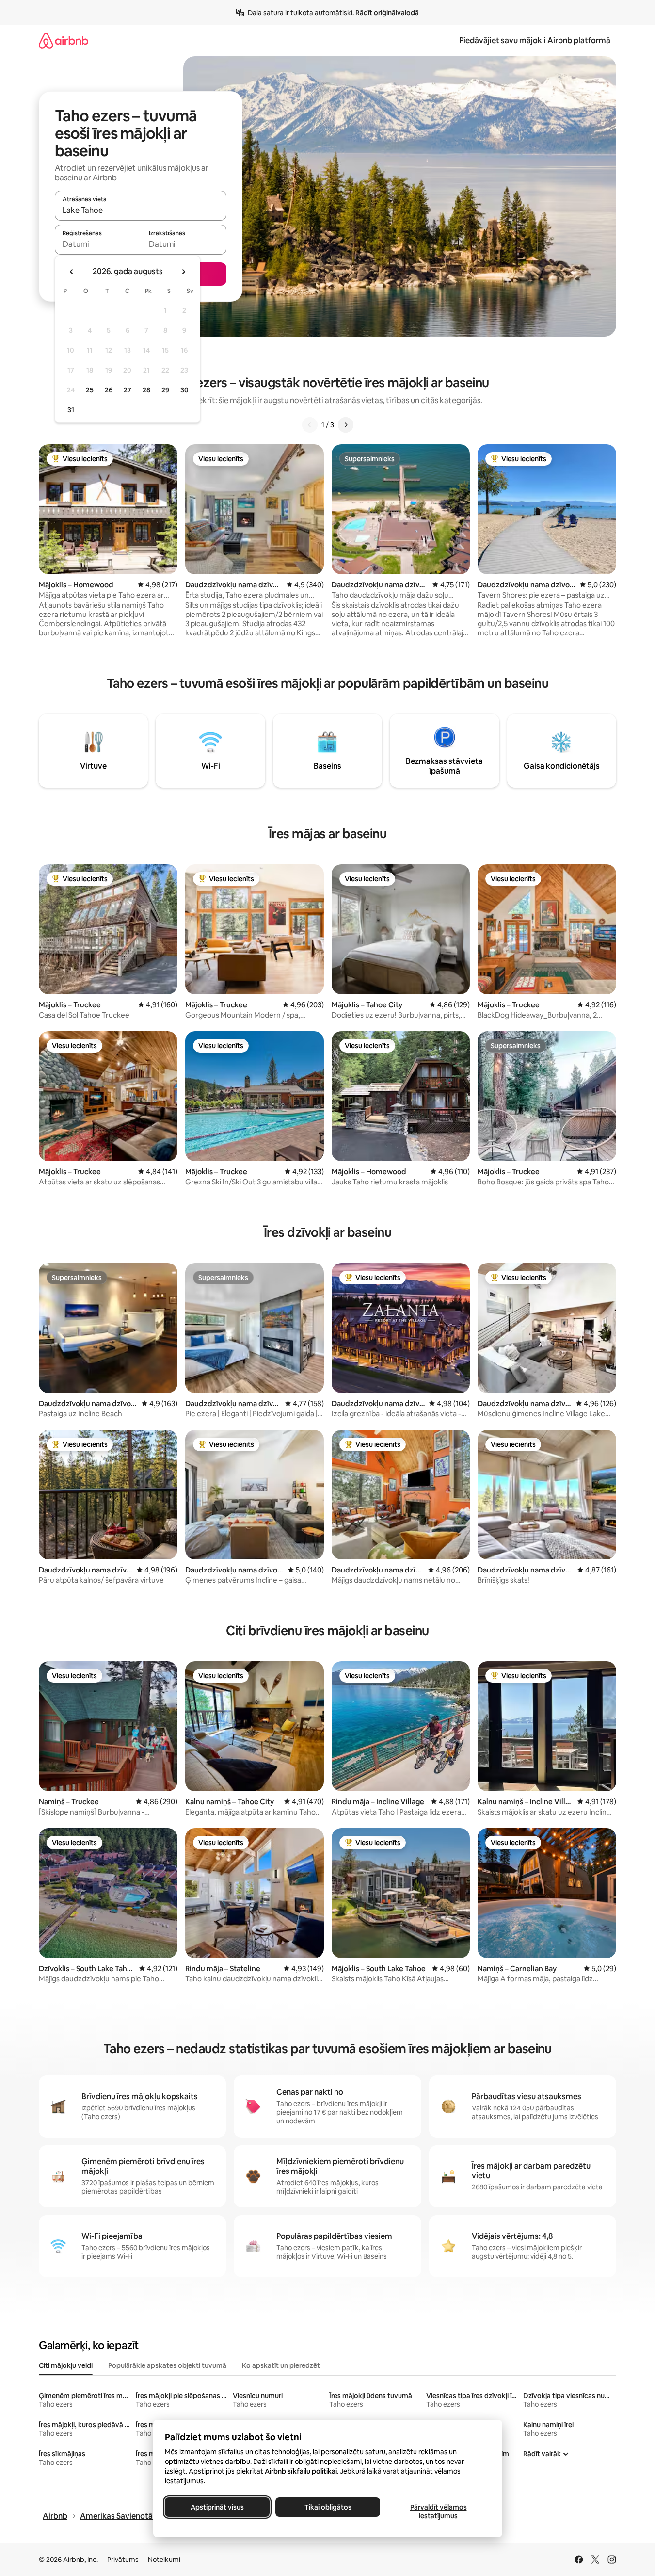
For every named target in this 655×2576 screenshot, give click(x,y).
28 (146, 390)
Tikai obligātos (327, 2507)
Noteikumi (164, 2560)
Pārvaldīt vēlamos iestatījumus (438, 2511)
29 (165, 390)
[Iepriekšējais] (310, 425)
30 (184, 390)
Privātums (123, 2560)
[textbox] (98, 244)
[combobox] (141, 210)
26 (109, 390)
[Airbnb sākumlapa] (64, 41)
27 (128, 390)
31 (71, 410)
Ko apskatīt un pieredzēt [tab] (281, 2365)
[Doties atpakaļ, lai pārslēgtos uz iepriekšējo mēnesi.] (72, 272)
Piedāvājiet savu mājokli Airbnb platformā (535, 41)
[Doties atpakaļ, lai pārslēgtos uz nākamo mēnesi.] (183, 272)
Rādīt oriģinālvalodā (387, 13)
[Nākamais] (346, 425)
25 (90, 390)
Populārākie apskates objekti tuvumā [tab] (167, 2365)
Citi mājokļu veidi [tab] (66, 2365)
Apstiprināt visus (217, 2507)
